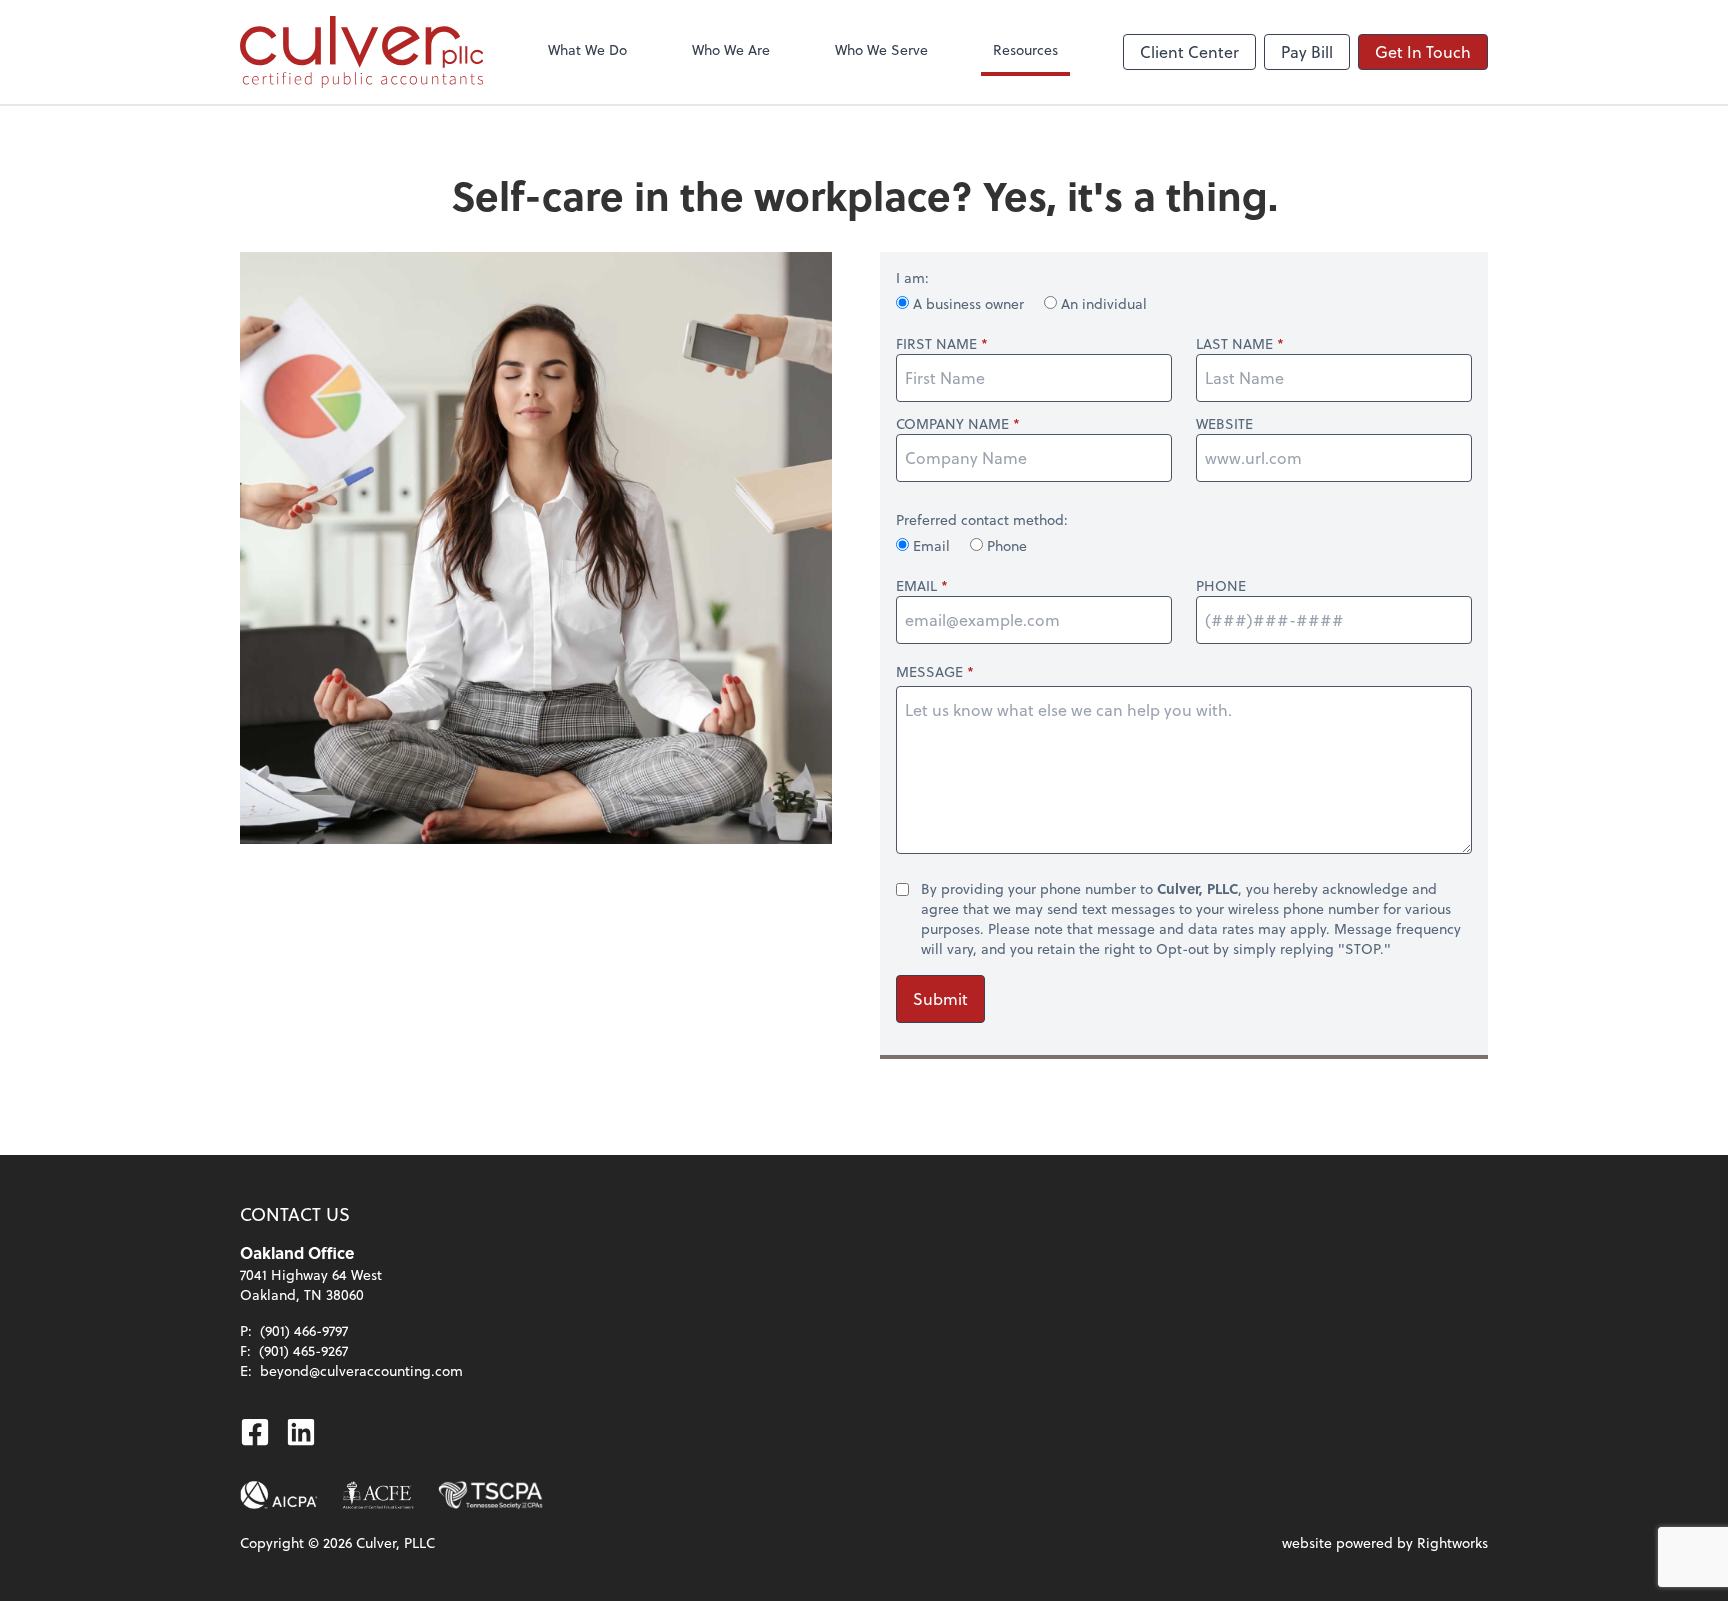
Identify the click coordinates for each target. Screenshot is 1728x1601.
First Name (936, 344)
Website (1224, 424)
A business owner (968, 303)
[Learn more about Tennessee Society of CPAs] (490, 1495)
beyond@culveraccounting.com (361, 1370)
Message (929, 671)
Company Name (952, 424)
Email (931, 545)
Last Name (1234, 344)
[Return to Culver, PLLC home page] (361, 52)
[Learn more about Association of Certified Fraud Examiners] (378, 1495)
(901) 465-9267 (303, 1350)
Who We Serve (881, 49)
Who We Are (731, 49)
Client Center (1189, 51)
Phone (1005, 545)
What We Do (587, 49)
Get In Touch (1423, 51)
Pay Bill (1307, 51)
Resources (1025, 49)
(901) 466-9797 (304, 1330)
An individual (1102, 303)
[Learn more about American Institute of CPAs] (279, 1495)
